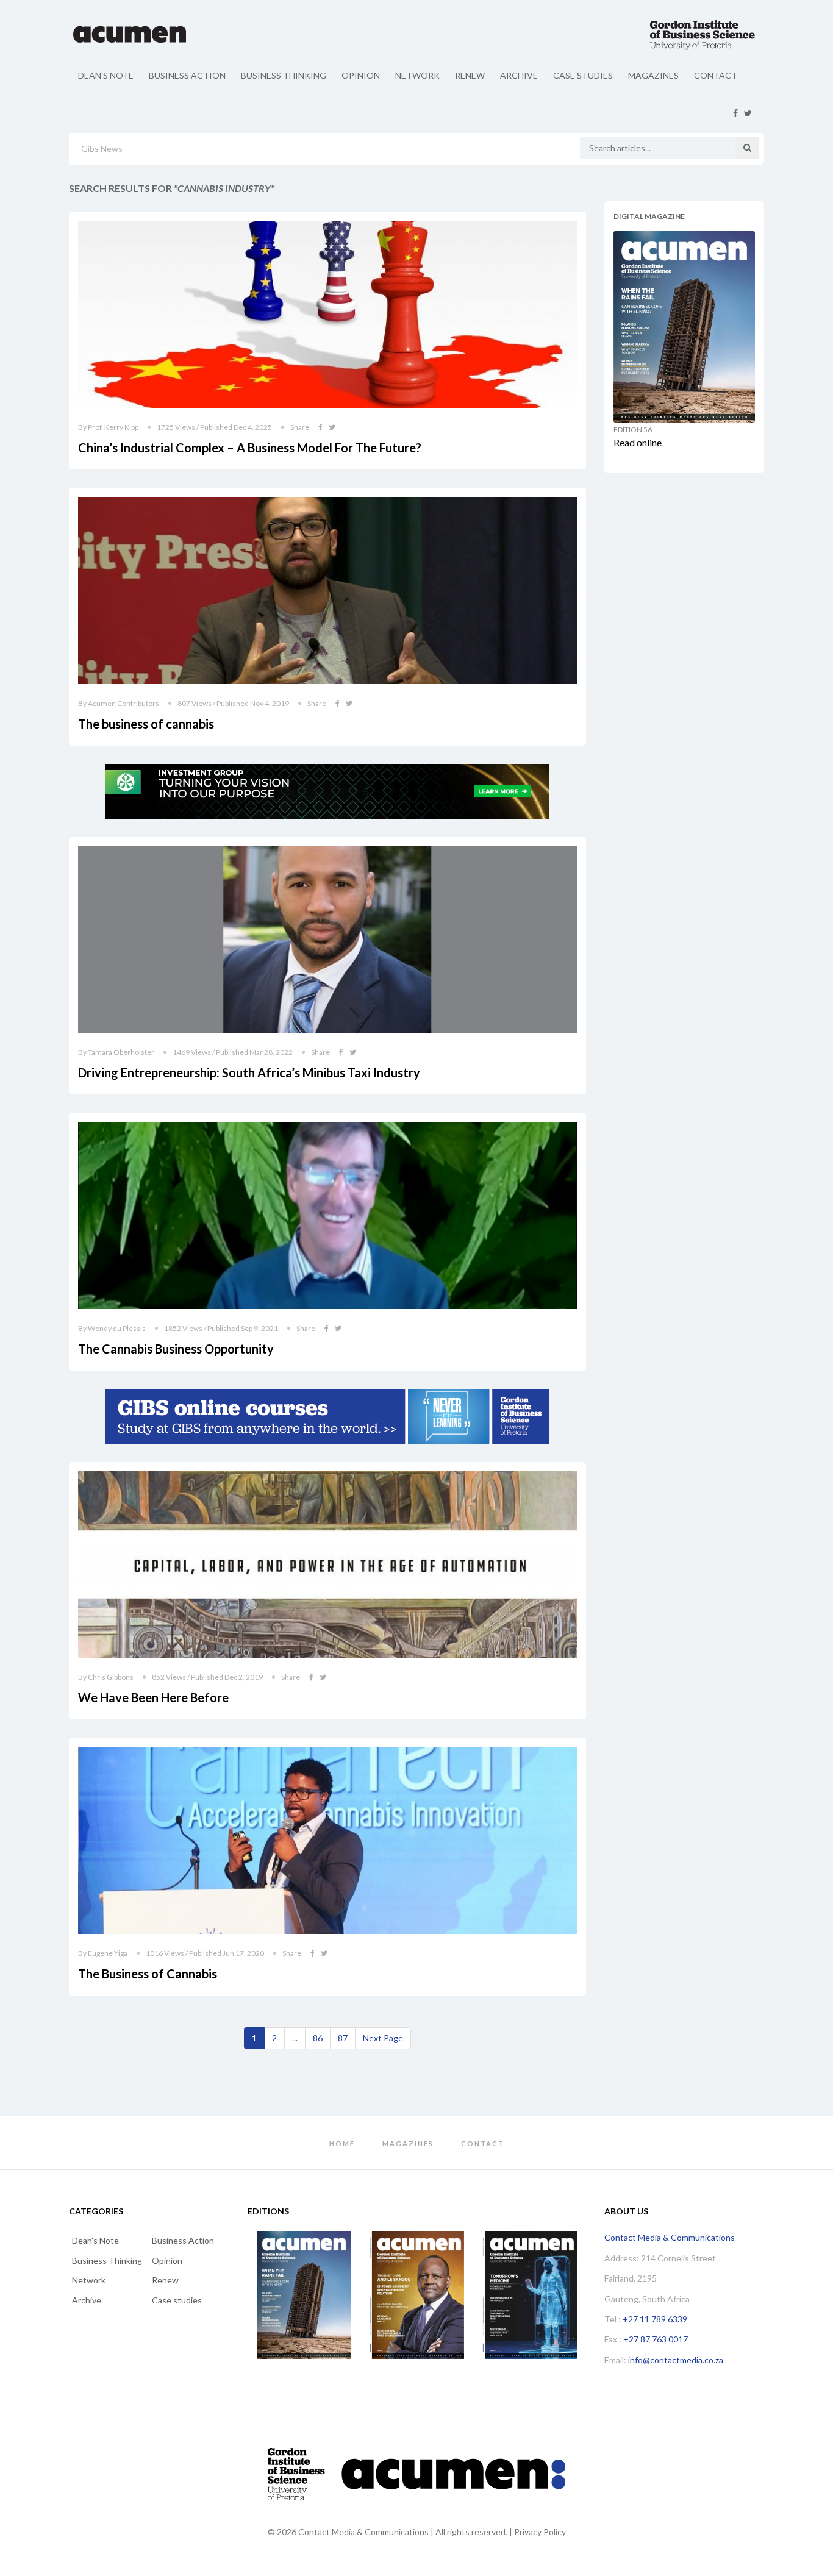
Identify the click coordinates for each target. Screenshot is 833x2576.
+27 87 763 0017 (656, 2339)
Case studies (583, 75)
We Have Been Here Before (153, 1697)
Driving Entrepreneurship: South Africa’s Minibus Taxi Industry (249, 1072)
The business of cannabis (146, 724)
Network (417, 75)
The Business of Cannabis (148, 1974)
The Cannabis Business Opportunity (176, 1349)
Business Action (187, 75)
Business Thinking (284, 75)
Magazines (653, 75)
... (295, 2038)
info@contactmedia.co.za (676, 2360)
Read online (638, 442)
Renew (470, 75)
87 (343, 2038)
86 (318, 2038)
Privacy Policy (540, 2532)
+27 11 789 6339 (655, 2319)
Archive (519, 75)
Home (342, 2143)
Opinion (361, 75)
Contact (716, 75)
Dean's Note (106, 75)
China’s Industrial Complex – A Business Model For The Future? (250, 448)
